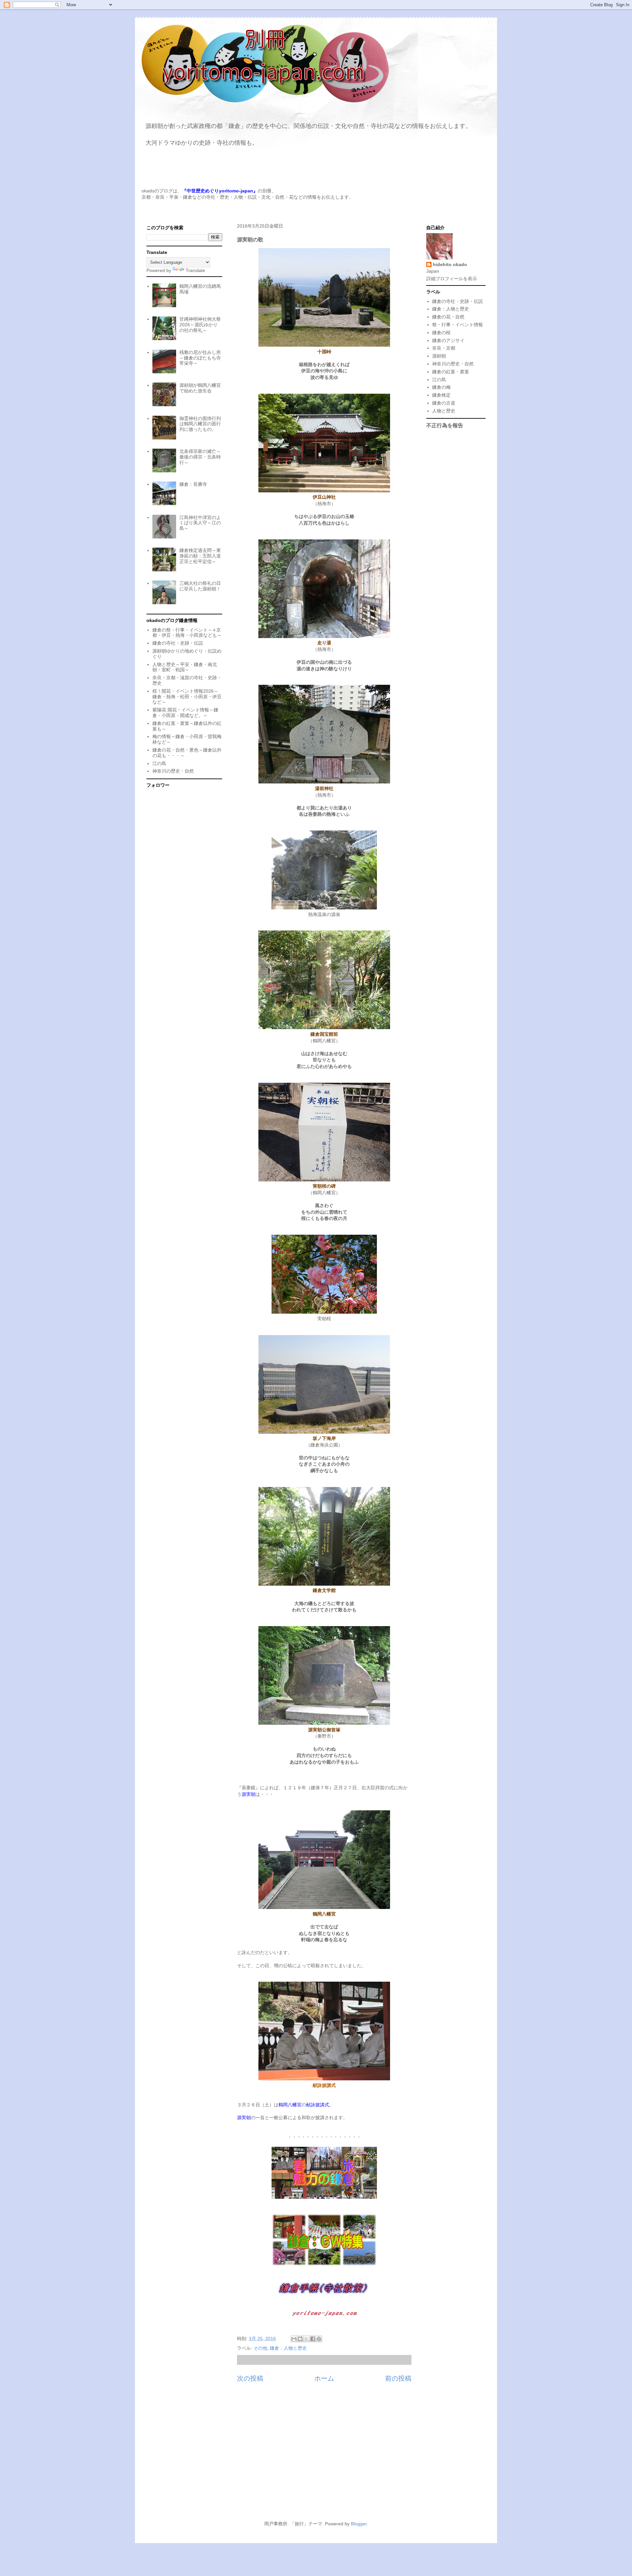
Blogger (359, 2524)
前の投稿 (398, 2378)
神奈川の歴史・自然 (173, 771)
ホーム (324, 2378)
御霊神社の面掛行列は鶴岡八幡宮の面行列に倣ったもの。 (200, 424)
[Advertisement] (316, 2455)
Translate (195, 270)
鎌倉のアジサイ (448, 340)
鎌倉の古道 (444, 403)
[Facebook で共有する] (313, 2339)
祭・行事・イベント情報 (458, 325)
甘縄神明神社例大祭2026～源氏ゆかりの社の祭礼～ (200, 325)
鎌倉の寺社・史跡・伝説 (178, 643)
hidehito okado (450, 264)
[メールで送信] (294, 2339)
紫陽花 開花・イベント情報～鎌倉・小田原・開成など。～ (185, 713)
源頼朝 (439, 356)
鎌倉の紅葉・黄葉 (451, 372)
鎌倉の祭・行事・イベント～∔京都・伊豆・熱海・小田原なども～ (187, 633)
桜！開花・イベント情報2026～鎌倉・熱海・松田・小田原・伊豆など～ (187, 697)
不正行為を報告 (445, 425)
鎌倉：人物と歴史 (288, 2348)
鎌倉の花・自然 (448, 317)
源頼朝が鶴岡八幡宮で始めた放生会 (200, 388)
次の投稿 (250, 2378)
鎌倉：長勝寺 (193, 484)
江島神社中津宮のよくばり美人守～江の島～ (200, 523)
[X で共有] (306, 2339)
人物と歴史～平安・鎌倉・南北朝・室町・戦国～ (185, 667)
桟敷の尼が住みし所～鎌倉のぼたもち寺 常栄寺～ (200, 358)
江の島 (159, 763)
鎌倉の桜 (441, 333)
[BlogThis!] (300, 2339)
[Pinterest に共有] (319, 2339)
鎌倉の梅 (441, 387)
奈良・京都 (444, 348)
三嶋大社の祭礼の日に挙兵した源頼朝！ (200, 586)
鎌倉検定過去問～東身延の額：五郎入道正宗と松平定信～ (200, 556)
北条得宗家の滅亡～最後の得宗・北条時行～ (200, 457)
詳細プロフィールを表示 (452, 279)
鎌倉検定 (441, 395)
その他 (260, 2348)
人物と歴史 (444, 411)
